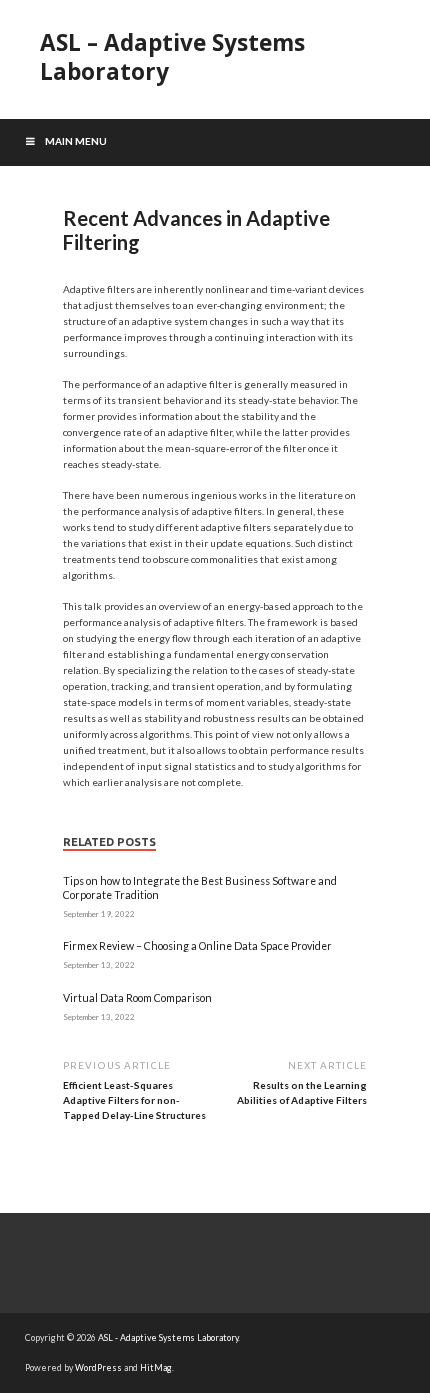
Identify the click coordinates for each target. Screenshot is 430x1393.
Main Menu (76, 141)
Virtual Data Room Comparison (137, 998)
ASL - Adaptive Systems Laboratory (168, 1337)
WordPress (98, 1367)
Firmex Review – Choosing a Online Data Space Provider (197, 946)
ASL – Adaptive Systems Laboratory (172, 57)
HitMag (156, 1367)
